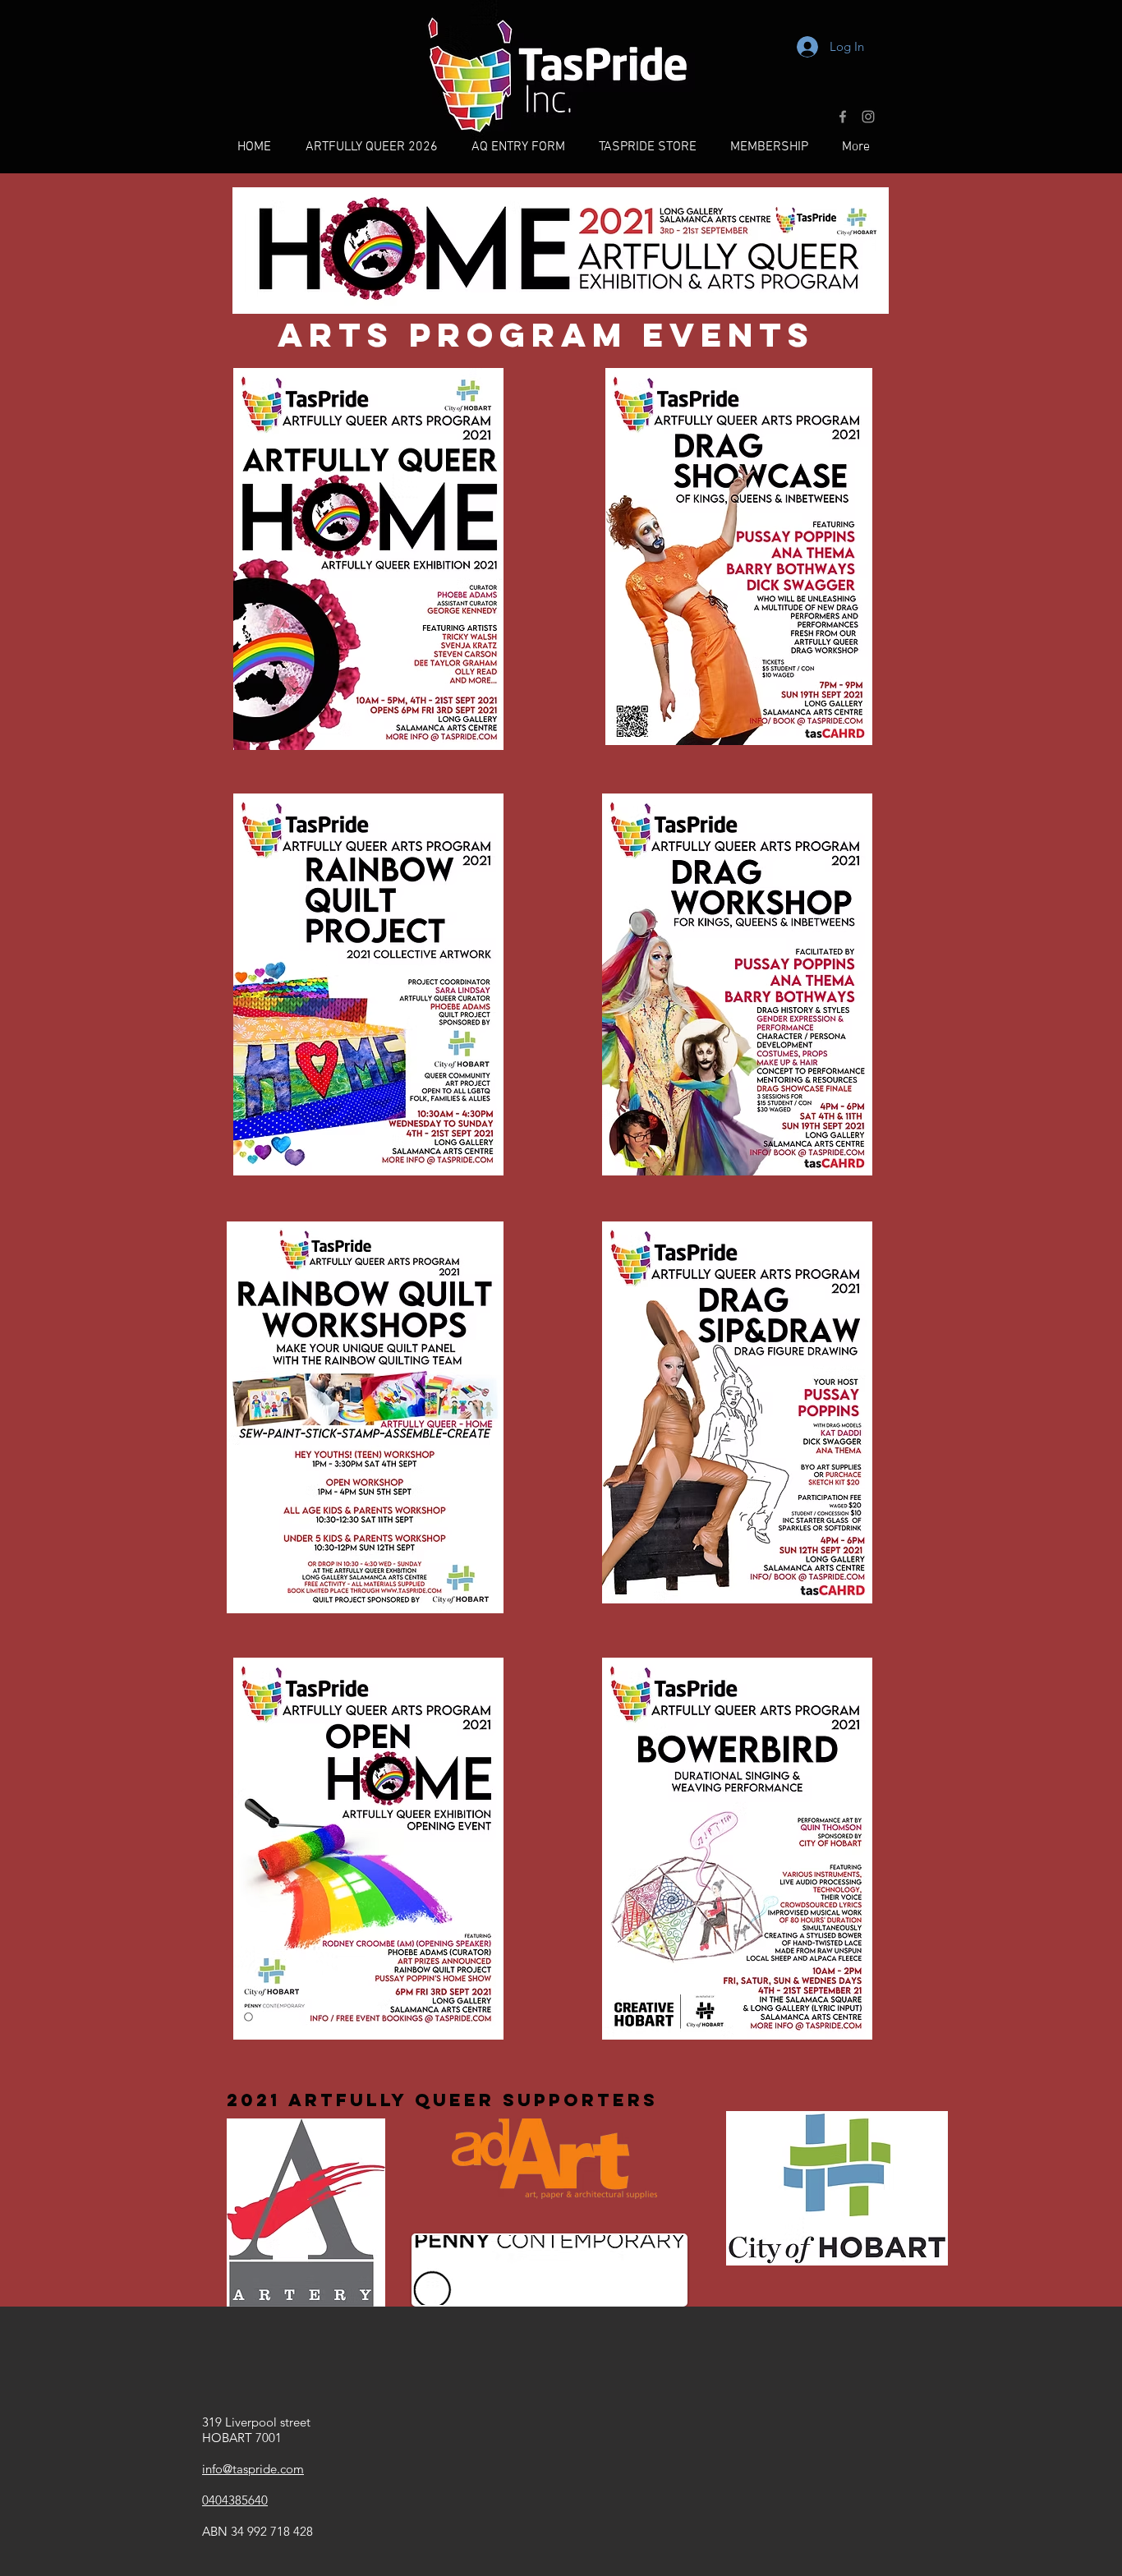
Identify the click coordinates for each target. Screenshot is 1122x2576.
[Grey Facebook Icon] (843, 117)
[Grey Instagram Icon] (868, 117)
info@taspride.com (253, 2469)
